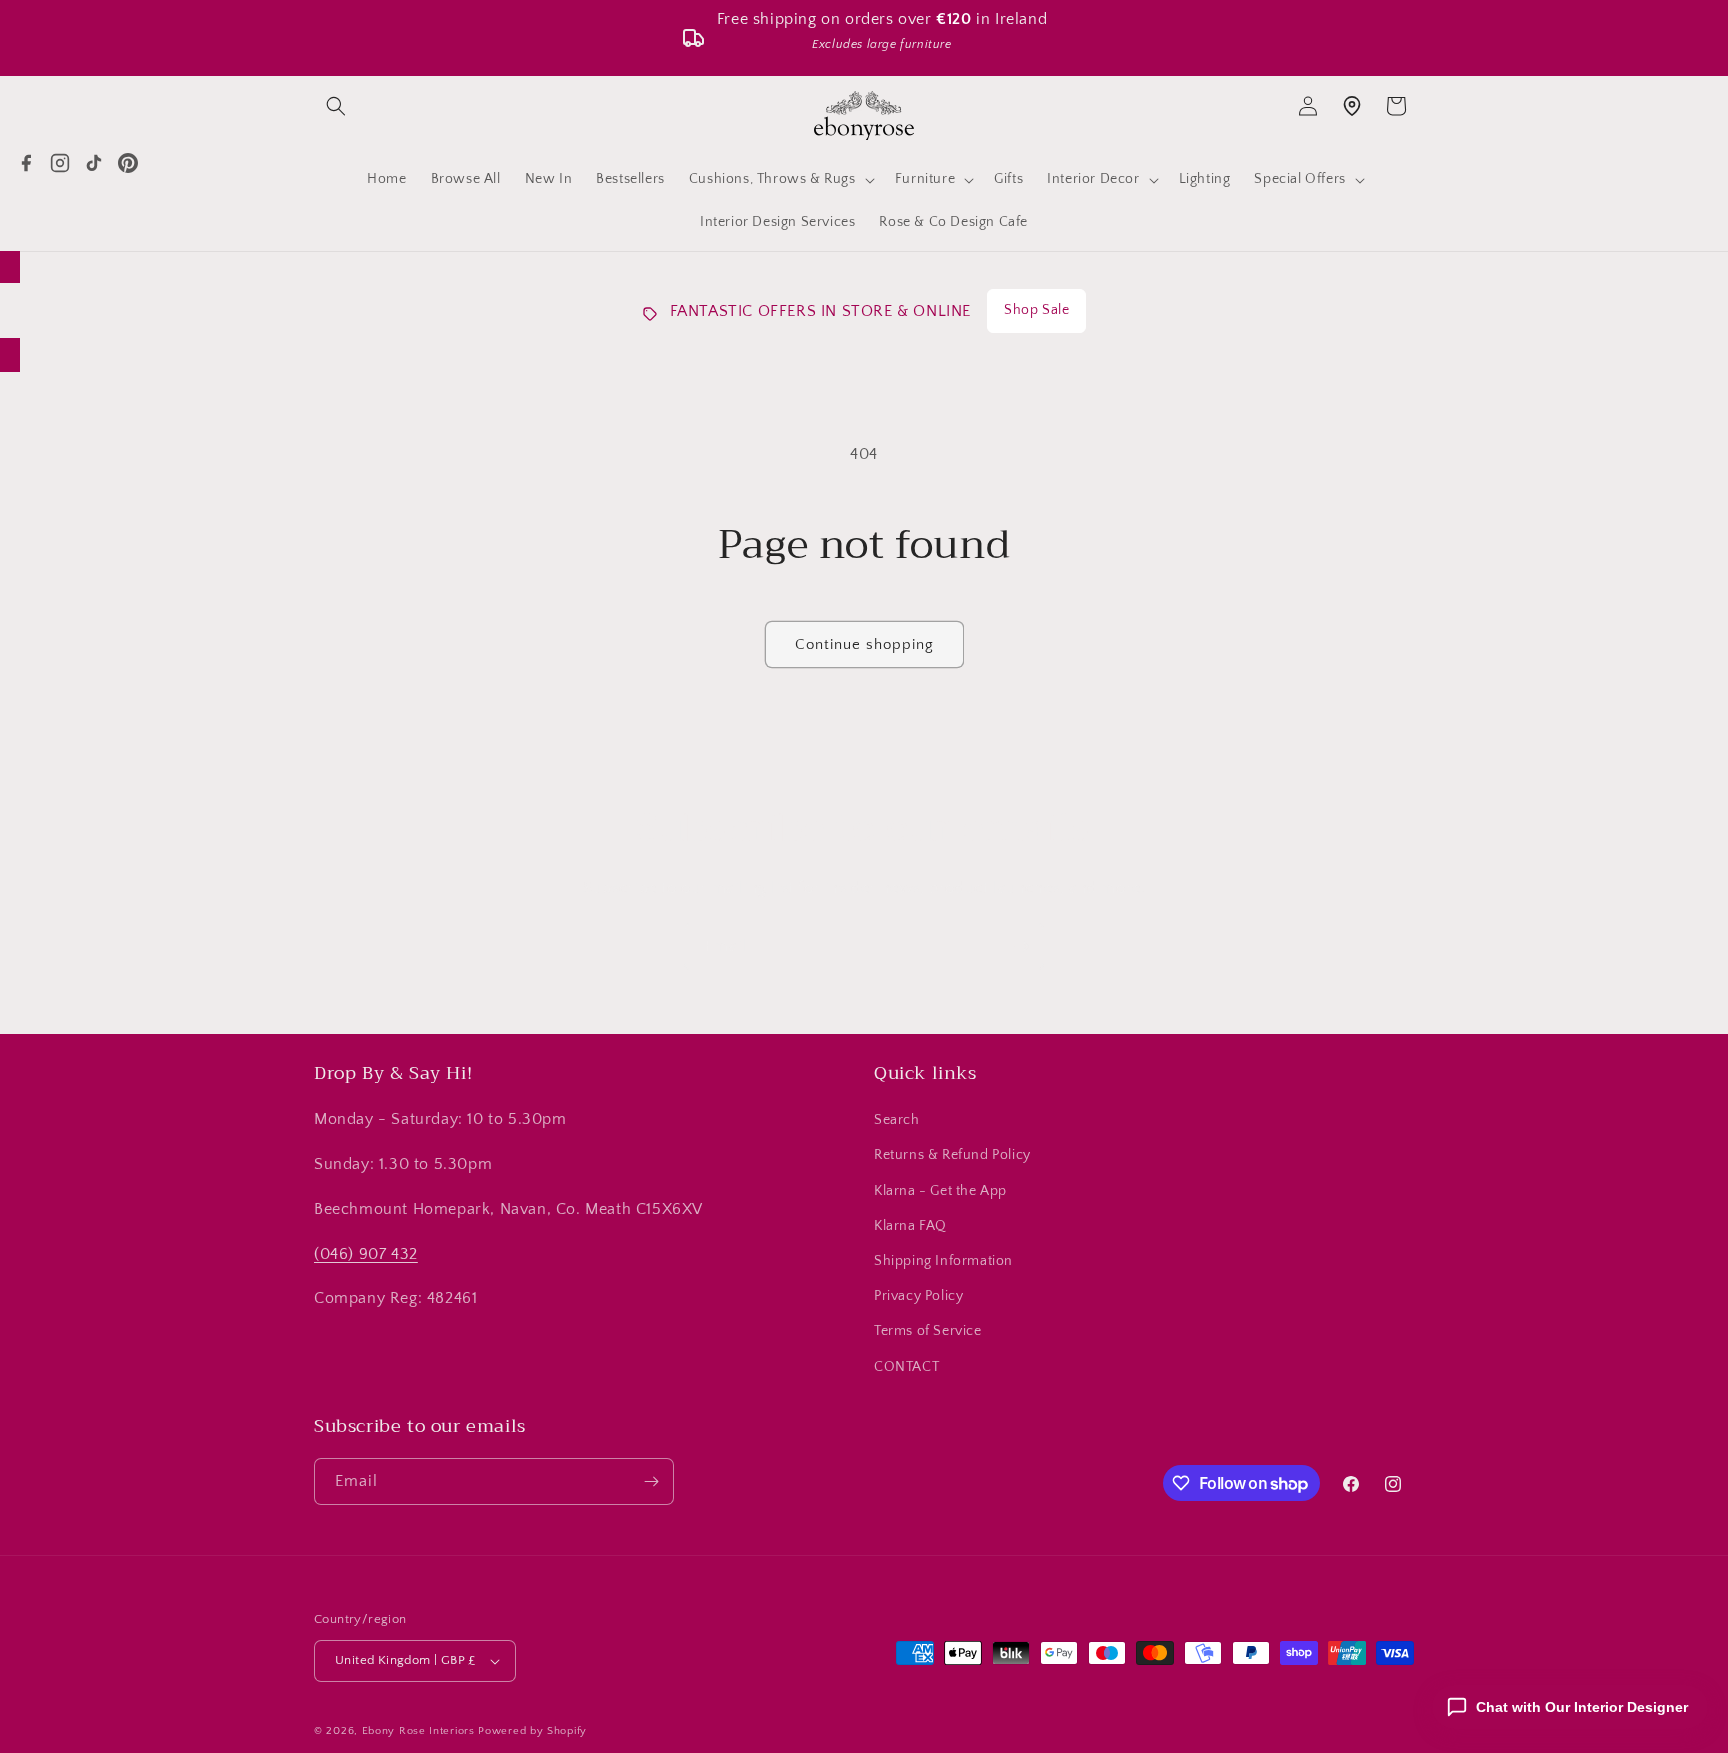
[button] (336, 106)
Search (897, 1120)
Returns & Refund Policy (952, 1155)
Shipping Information (943, 1261)
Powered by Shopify (532, 1731)
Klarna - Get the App (940, 1191)
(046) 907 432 (366, 1254)
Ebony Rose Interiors (418, 1731)
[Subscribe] (1021, 946)
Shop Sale (1036, 310)
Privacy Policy (918, 1296)
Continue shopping (864, 644)
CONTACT (906, 1367)
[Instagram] (60, 163)
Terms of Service (928, 1331)
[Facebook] (26, 163)
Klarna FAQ (910, 1226)
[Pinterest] (128, 163)
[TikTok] (94, 163)
